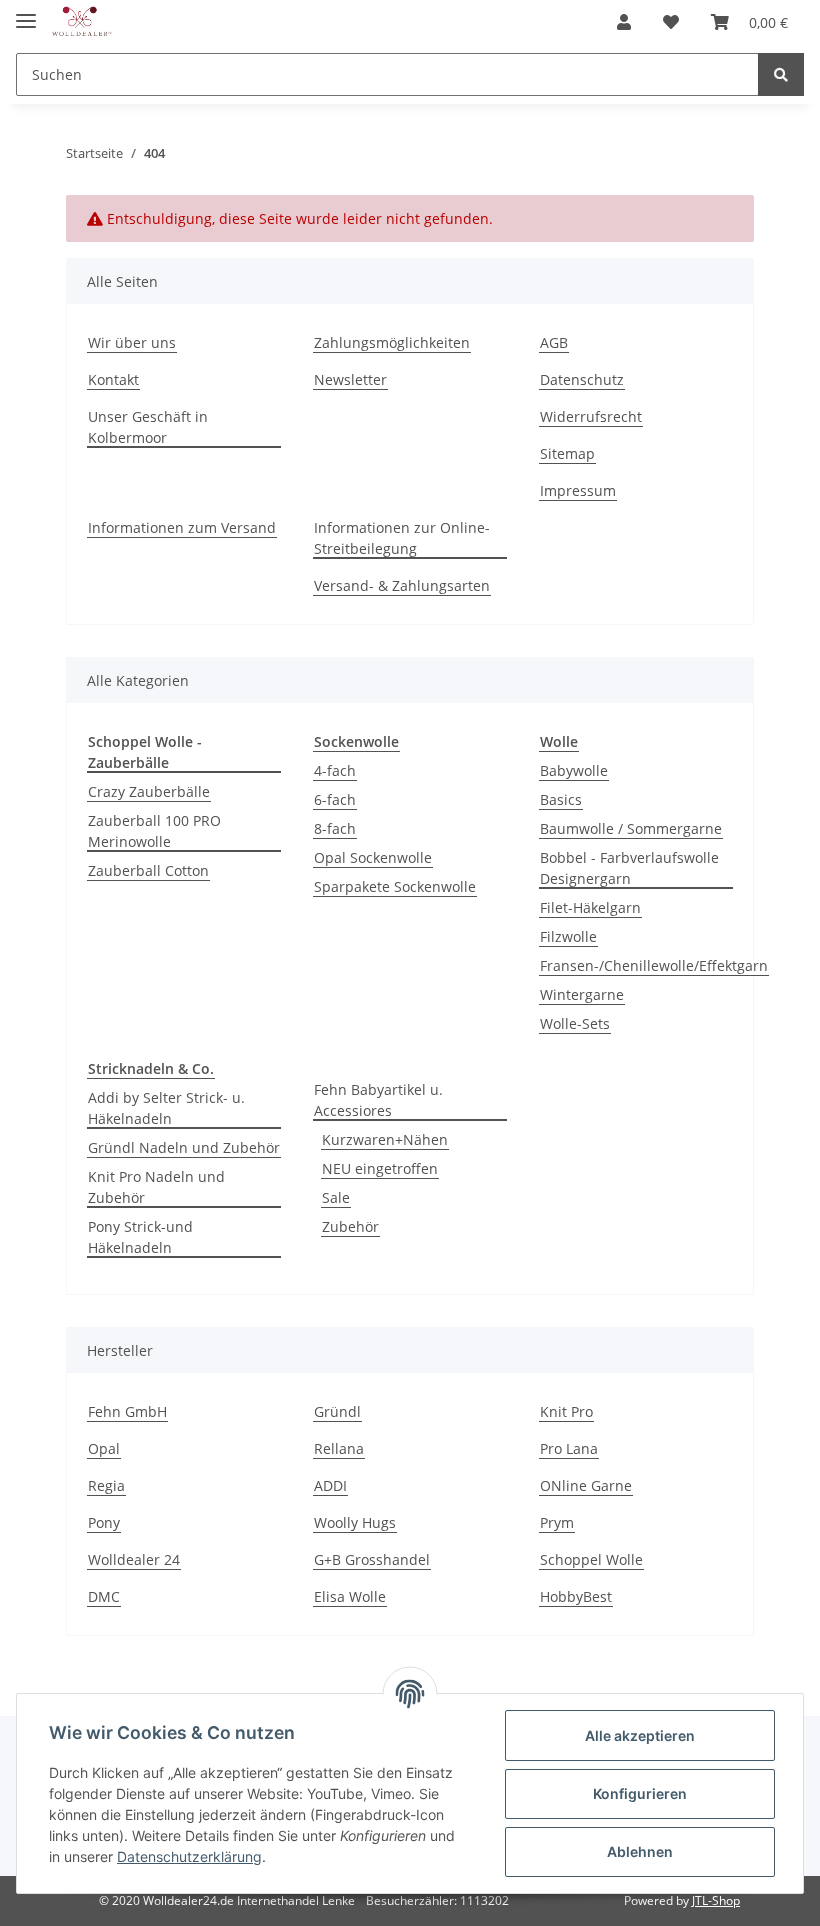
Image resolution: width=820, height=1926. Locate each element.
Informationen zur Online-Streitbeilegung (402, 538)
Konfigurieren (640, 1793)
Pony (104, 1522)
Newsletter (350, 379)
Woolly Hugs (355, 1522)
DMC (104, 1596)
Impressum (578, 490)
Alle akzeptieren (640, 1735)
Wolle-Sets (575, 1023)
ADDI (330, 1485)
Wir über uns (132, 342)
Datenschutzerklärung (189, 1856)
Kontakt (113, 379)
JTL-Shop (716, 1900)
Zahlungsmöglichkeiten (392, 342)
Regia (106, 1485)
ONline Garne (586, 1485)
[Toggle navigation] (26, 12)
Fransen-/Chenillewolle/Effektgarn (654, 965)
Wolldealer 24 (134, 1559)
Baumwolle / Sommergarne (631, 828)
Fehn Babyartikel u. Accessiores (378, 1100)
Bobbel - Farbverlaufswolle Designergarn (629, 868)
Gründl (337, 1411)
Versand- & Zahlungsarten (402, 585)
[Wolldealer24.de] (82, 22)
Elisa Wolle (350, 1596)
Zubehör (350, 1226)
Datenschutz (582, 379)
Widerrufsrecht (591, 416)
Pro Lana (569, 1448)
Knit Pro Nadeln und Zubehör (156, 1187)
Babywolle (574, 770)
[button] (624, 22)
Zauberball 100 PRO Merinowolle (154, 831)
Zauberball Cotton (148, 870)
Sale (336, 1197)
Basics (561, 799)
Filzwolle (568, 936)
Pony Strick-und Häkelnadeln (140, 1237)
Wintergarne (582, 994)
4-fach (335, 770)
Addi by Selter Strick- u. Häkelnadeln (166, 1108)
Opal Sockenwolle (373, 857)
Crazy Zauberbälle (149, 791)
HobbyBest (576, 1596)
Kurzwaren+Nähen (385, 1139)
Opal (104, 1448)
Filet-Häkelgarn (590, 907)
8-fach (335, 828)
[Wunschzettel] (671, 22)
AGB (554, 342)
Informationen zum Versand (182, 527)
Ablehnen (640, 1851)
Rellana (339, 1448)
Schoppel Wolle (591, 1559)
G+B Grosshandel (372, 1559)
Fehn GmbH (127, 1411)
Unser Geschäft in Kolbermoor (148, 427)
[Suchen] (781, 74)
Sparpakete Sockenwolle (395, 886)
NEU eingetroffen (380, 1168)
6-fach (335, 799)
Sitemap (567, 453)
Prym (557, 1522)
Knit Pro (566, 1411)
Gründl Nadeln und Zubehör (184, 1147)
